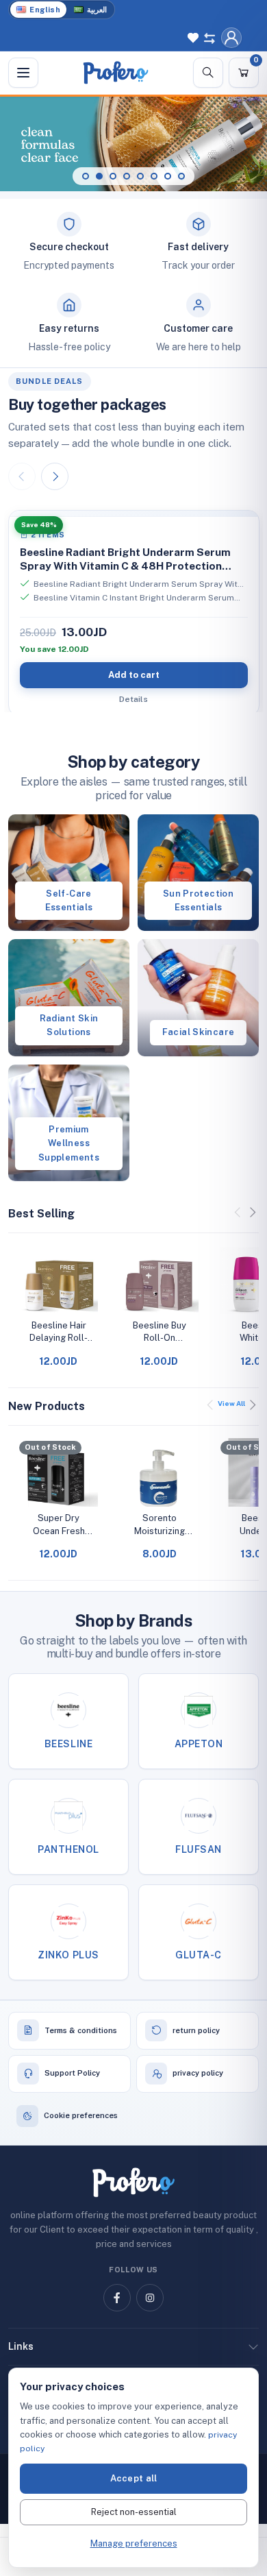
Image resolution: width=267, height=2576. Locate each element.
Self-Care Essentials (69, 900)
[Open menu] (23, 73)
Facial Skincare (199, 1032)
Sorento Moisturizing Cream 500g (160, 1525)
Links (21, 2346)
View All (231, 1403)
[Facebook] (117, 2298)
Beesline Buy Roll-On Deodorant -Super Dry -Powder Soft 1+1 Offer (159, 1332)
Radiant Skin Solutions (69, 1025)
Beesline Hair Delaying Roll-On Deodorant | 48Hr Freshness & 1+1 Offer (59, 1332)
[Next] (55, 476)
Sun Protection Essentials (198, 900)
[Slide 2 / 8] (99, 176)
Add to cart (134, 675)
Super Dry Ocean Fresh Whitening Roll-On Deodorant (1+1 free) (59, 1525)
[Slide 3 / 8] (113, 176)
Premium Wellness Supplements (69, 1143)
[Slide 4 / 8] (127, 176)
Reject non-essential (134, 2512)
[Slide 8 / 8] (181, 176)
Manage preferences (134, 2543)
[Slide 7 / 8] (168, 176)
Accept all (134, 2478)
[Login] (231, 38)
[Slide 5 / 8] (140, 176)
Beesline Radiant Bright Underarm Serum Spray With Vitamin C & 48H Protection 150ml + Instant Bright (125, 566)
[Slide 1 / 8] (86, 176)
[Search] (208, 73)
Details (133, 699)
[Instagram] (150, 2298)
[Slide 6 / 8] (154, 176)
